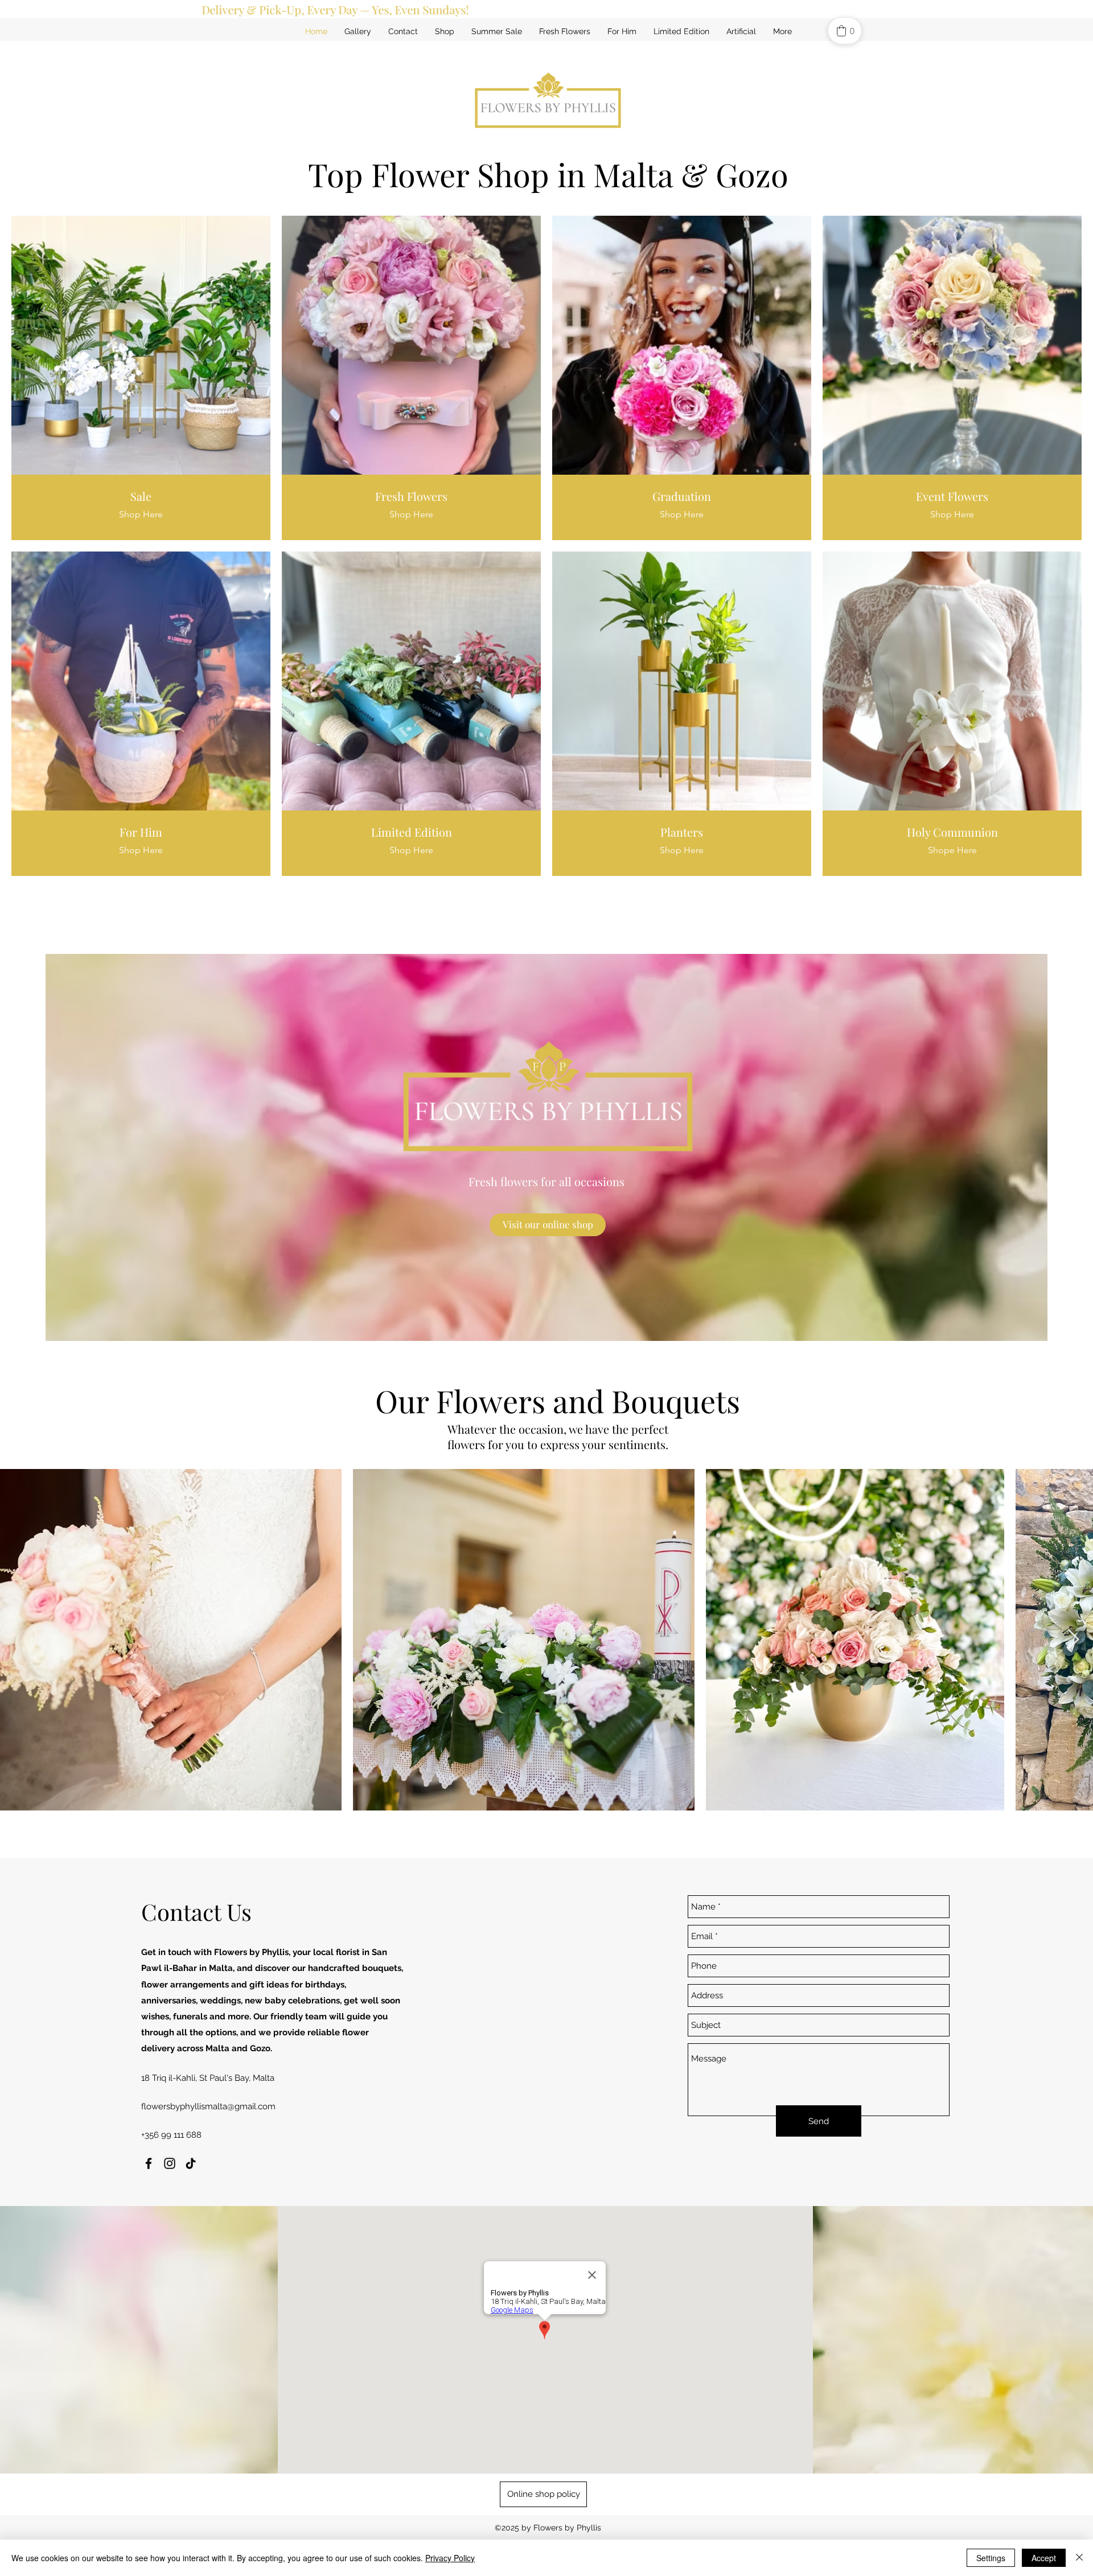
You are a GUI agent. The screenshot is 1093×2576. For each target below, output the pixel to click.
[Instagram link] (170, 2163)
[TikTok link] (191, 2163)
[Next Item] (1073, 1640)
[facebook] (149, 2163)
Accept (1044, 2558)
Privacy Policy (450, 2558)
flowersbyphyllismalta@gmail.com (208, 2106)
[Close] (1079, 2558)
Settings (991, 2558)
